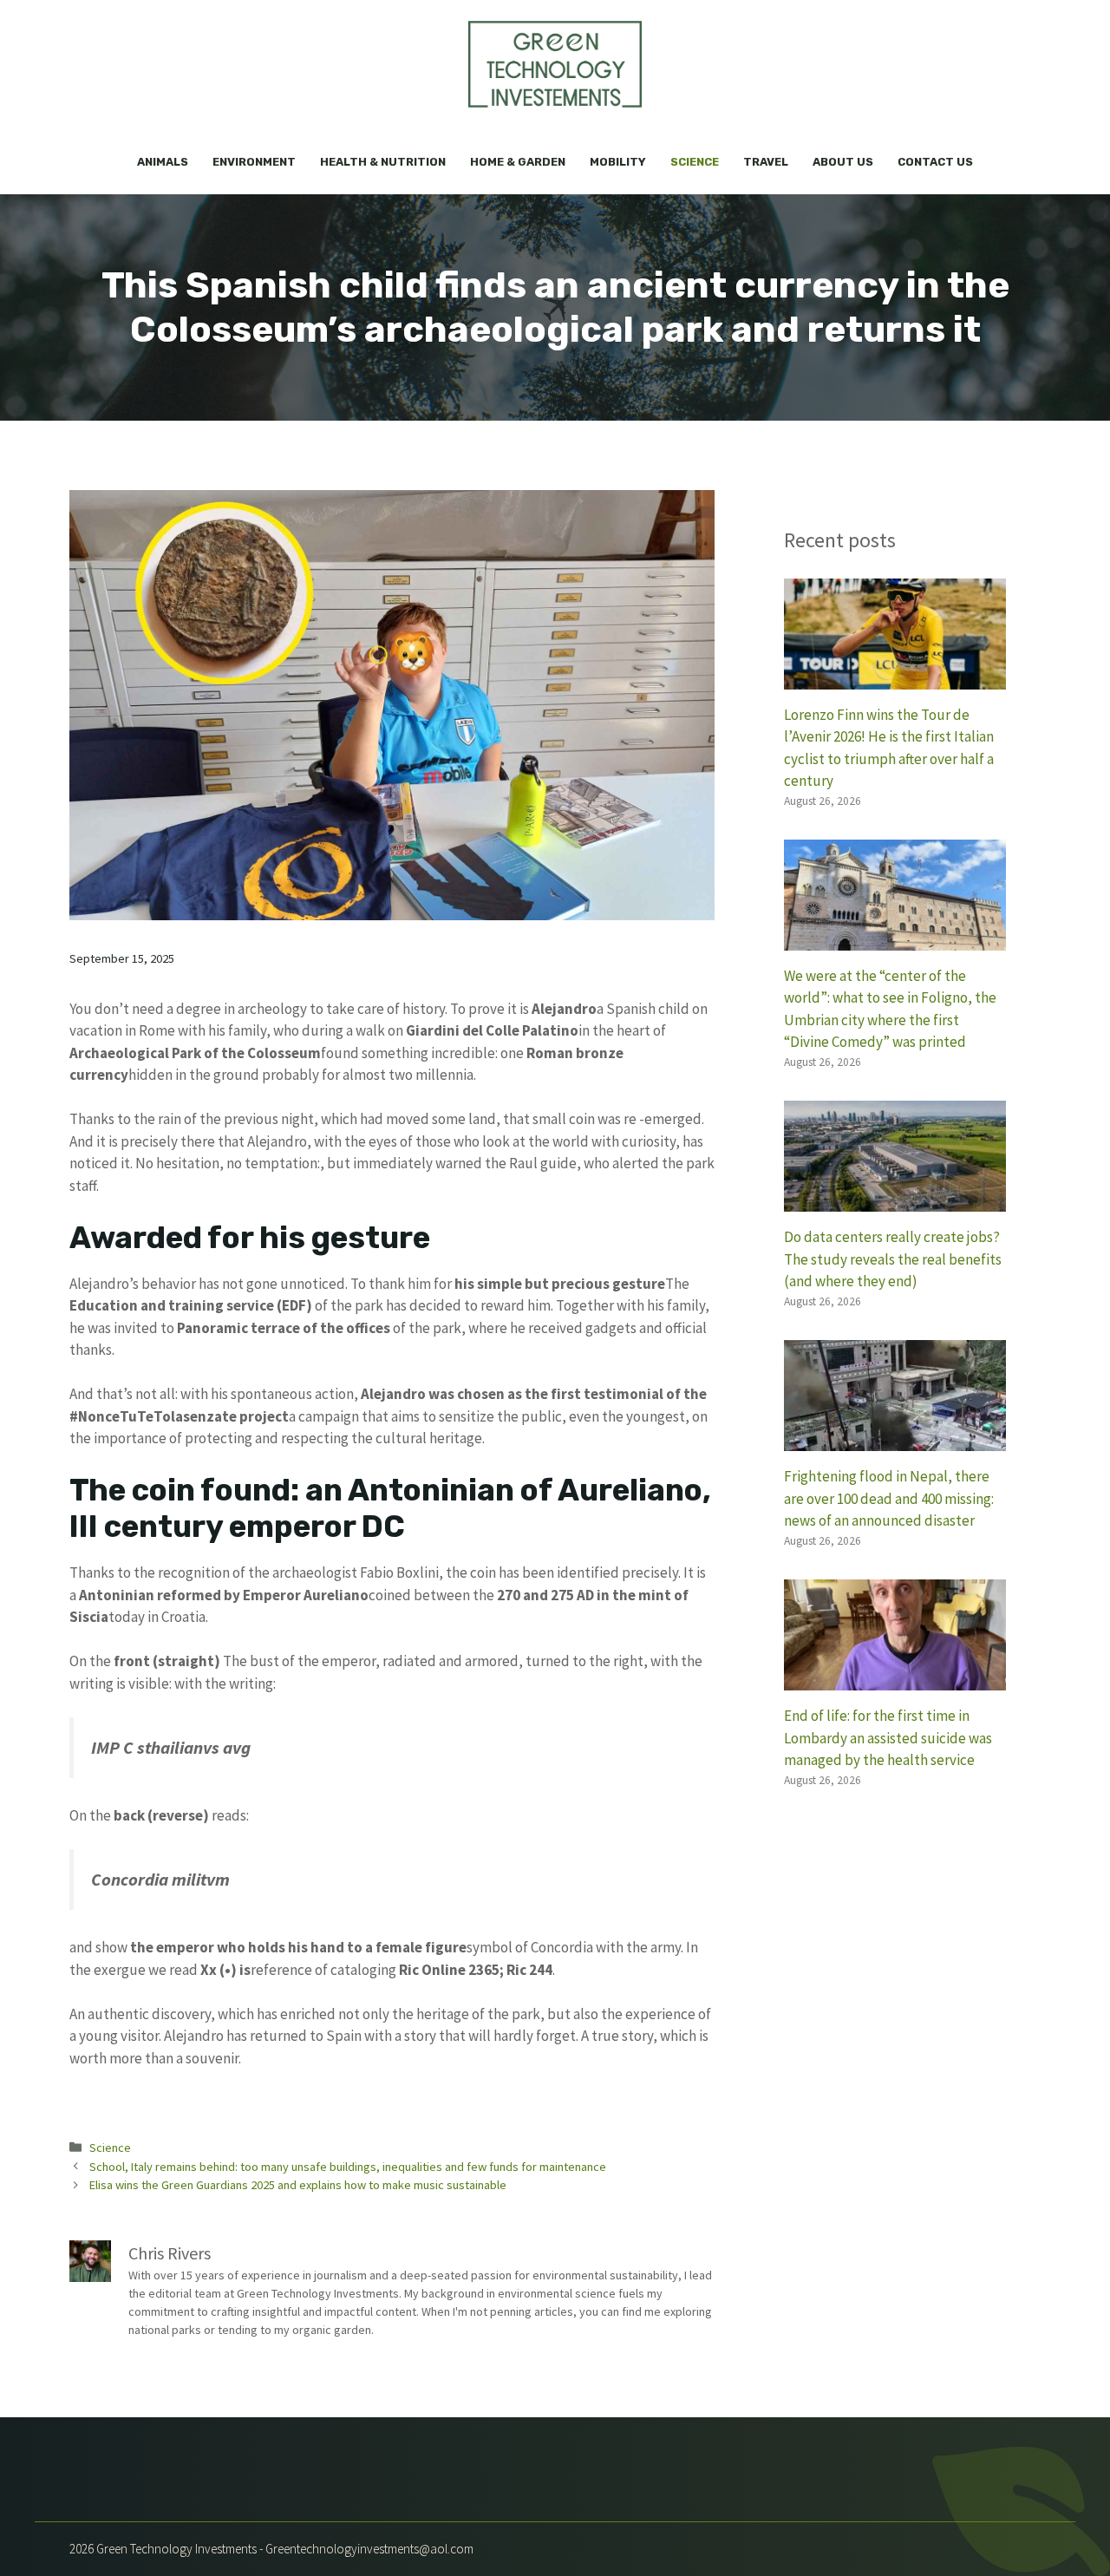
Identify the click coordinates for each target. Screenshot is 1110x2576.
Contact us (935, 162)
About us (843, 162)
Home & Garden (518, 162)
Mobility (618, 162)
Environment (254, 162)
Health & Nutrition (383, 162)
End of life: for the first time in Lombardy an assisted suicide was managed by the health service (888, 1738)
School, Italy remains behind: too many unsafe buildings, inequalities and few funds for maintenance (348, 2167)
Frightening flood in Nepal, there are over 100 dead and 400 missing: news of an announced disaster (889, 1498)
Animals (163, 162)
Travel (766, 162)
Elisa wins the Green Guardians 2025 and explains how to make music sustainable (298, 2185)
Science (695, 162)
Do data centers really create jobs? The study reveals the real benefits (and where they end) (893, 1259)
